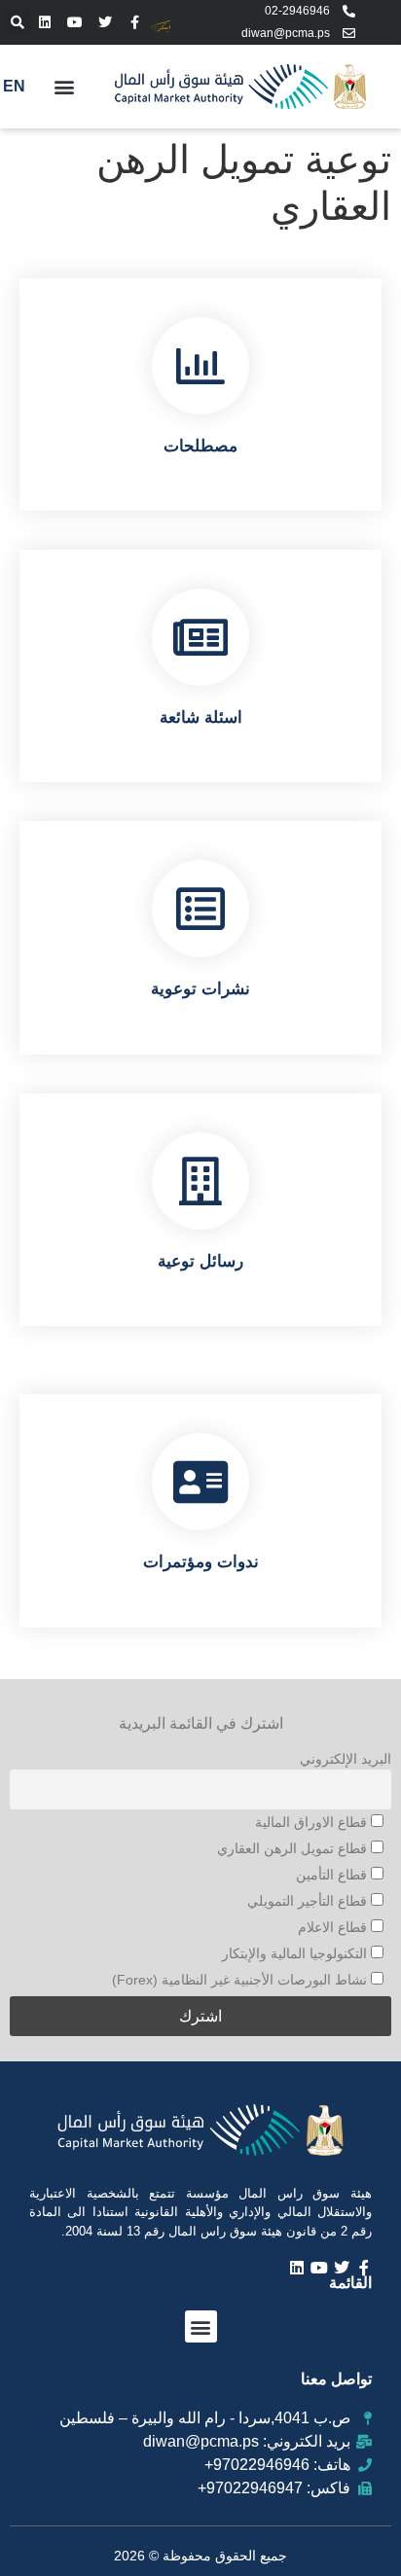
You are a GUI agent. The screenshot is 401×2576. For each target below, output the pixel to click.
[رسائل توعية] (200, 1181)
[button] (18, 22)
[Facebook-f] (135, 22)
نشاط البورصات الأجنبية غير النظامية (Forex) (241, 1980)
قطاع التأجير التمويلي (309, 1901)
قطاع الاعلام (334, 1927)
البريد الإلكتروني (346, 1759)
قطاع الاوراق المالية (313, 1822)
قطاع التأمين (333, 1875)
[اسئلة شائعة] (200, 637)
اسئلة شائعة (201, 717)
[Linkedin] (45, 22)
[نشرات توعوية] (200, 909)
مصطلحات (200, 446)
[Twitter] (106, 22)
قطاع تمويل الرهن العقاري (294, 1848)
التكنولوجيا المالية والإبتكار (296, 1953)
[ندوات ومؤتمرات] (200, 1482)
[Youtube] (75, 22)
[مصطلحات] (200, 366)
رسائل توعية (200, 1261)
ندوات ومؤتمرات (201, 1562)
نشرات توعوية (200, 989)
